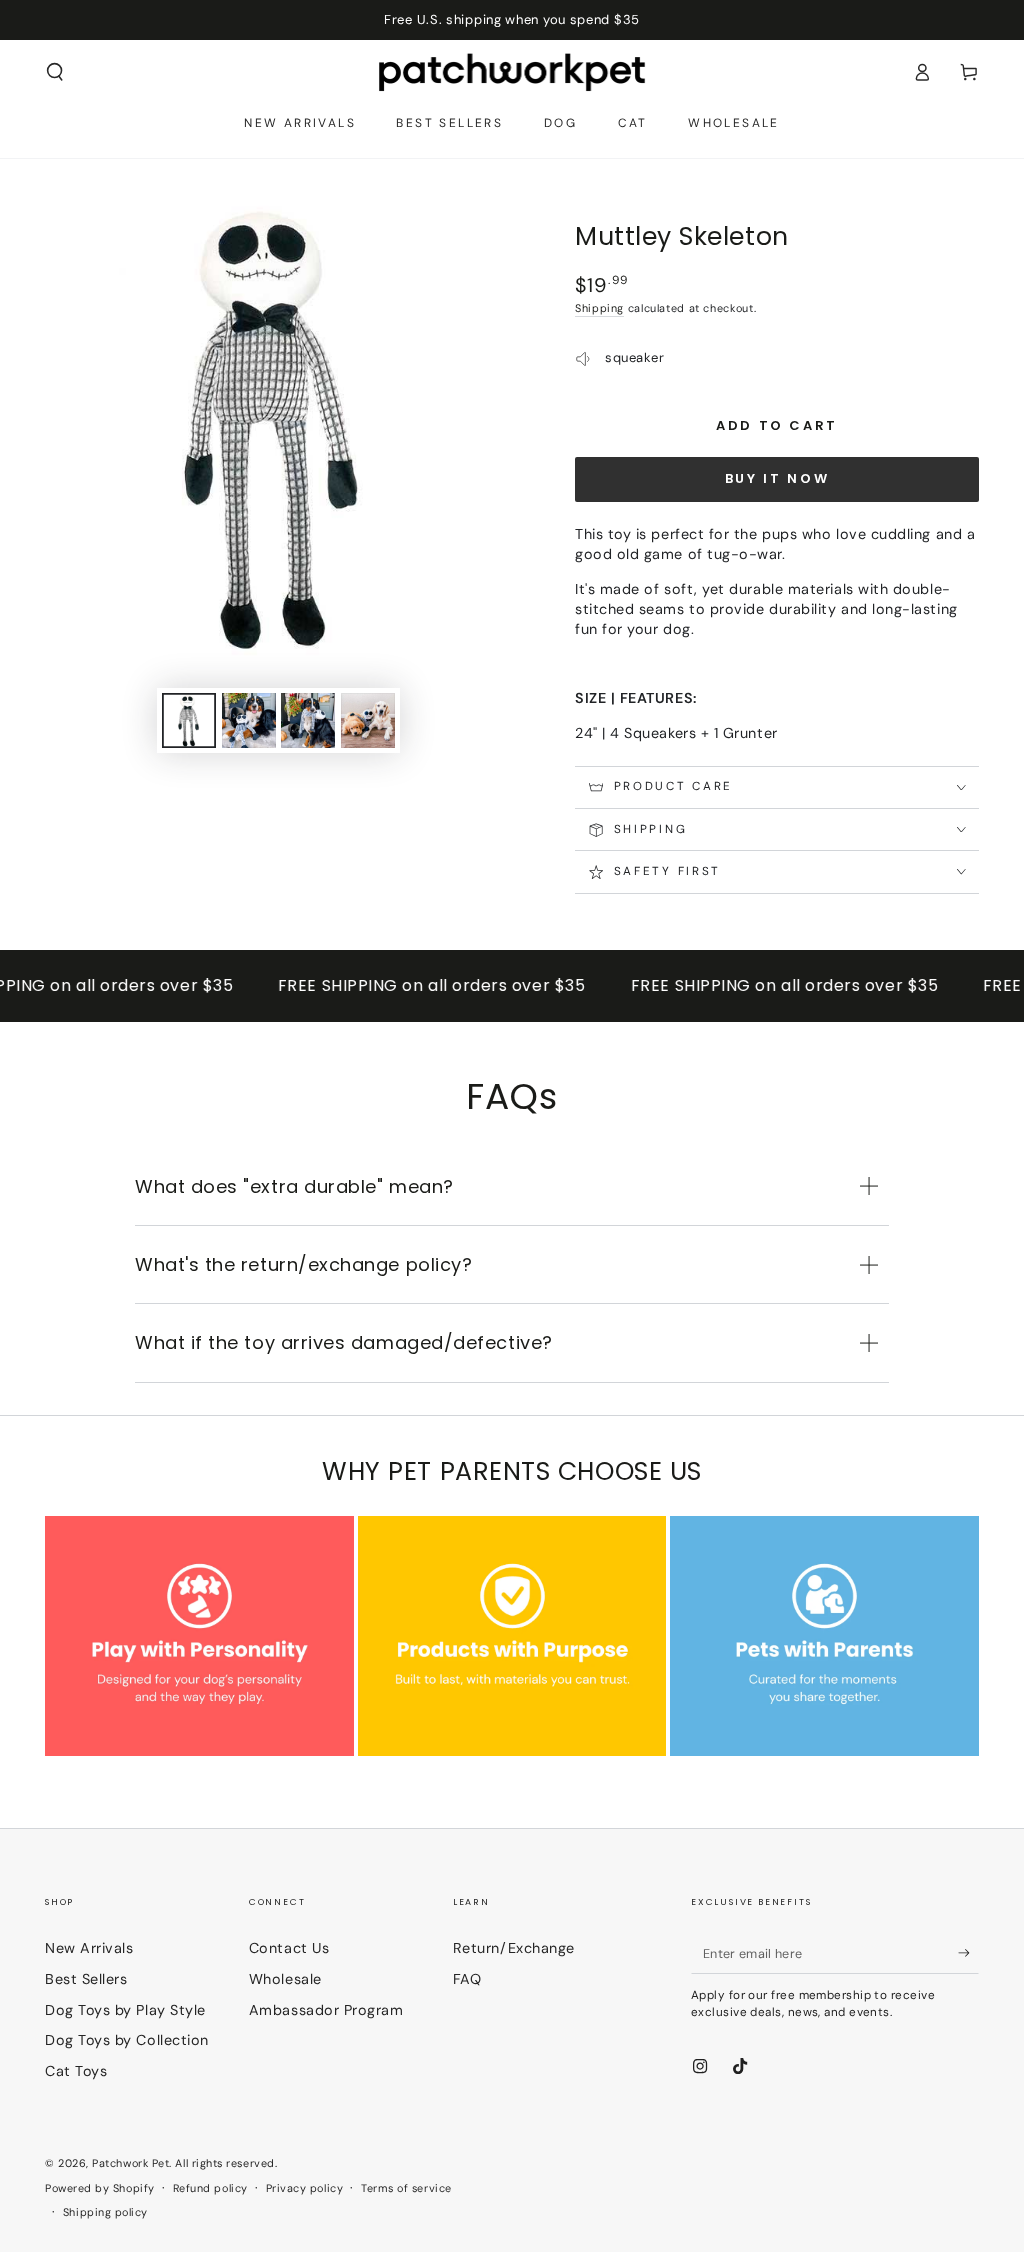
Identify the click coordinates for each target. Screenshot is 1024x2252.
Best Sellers (86, 1979)
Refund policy (210, 2188)
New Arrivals (89, 1948)
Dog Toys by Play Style (125, 2010)
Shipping (599, 308)
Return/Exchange (514, 1948)
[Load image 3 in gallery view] (308, 720)
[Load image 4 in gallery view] (368, 720)
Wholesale (285, 1979)
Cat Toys (76, 2071)
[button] (55, 72)
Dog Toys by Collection (127, 2040)
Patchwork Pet (130, 2163)
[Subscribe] (968, 1953)
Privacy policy (305, 2188)
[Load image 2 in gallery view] (249, 720)
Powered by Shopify (100, 2188)
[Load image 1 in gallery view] (189, 720)
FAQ (467, 1979)
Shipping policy (105, 2212)
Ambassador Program (326, 2010)
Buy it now (777, 478)
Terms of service (406, 2188)
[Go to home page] (512, 72)
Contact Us (289, 1948)
